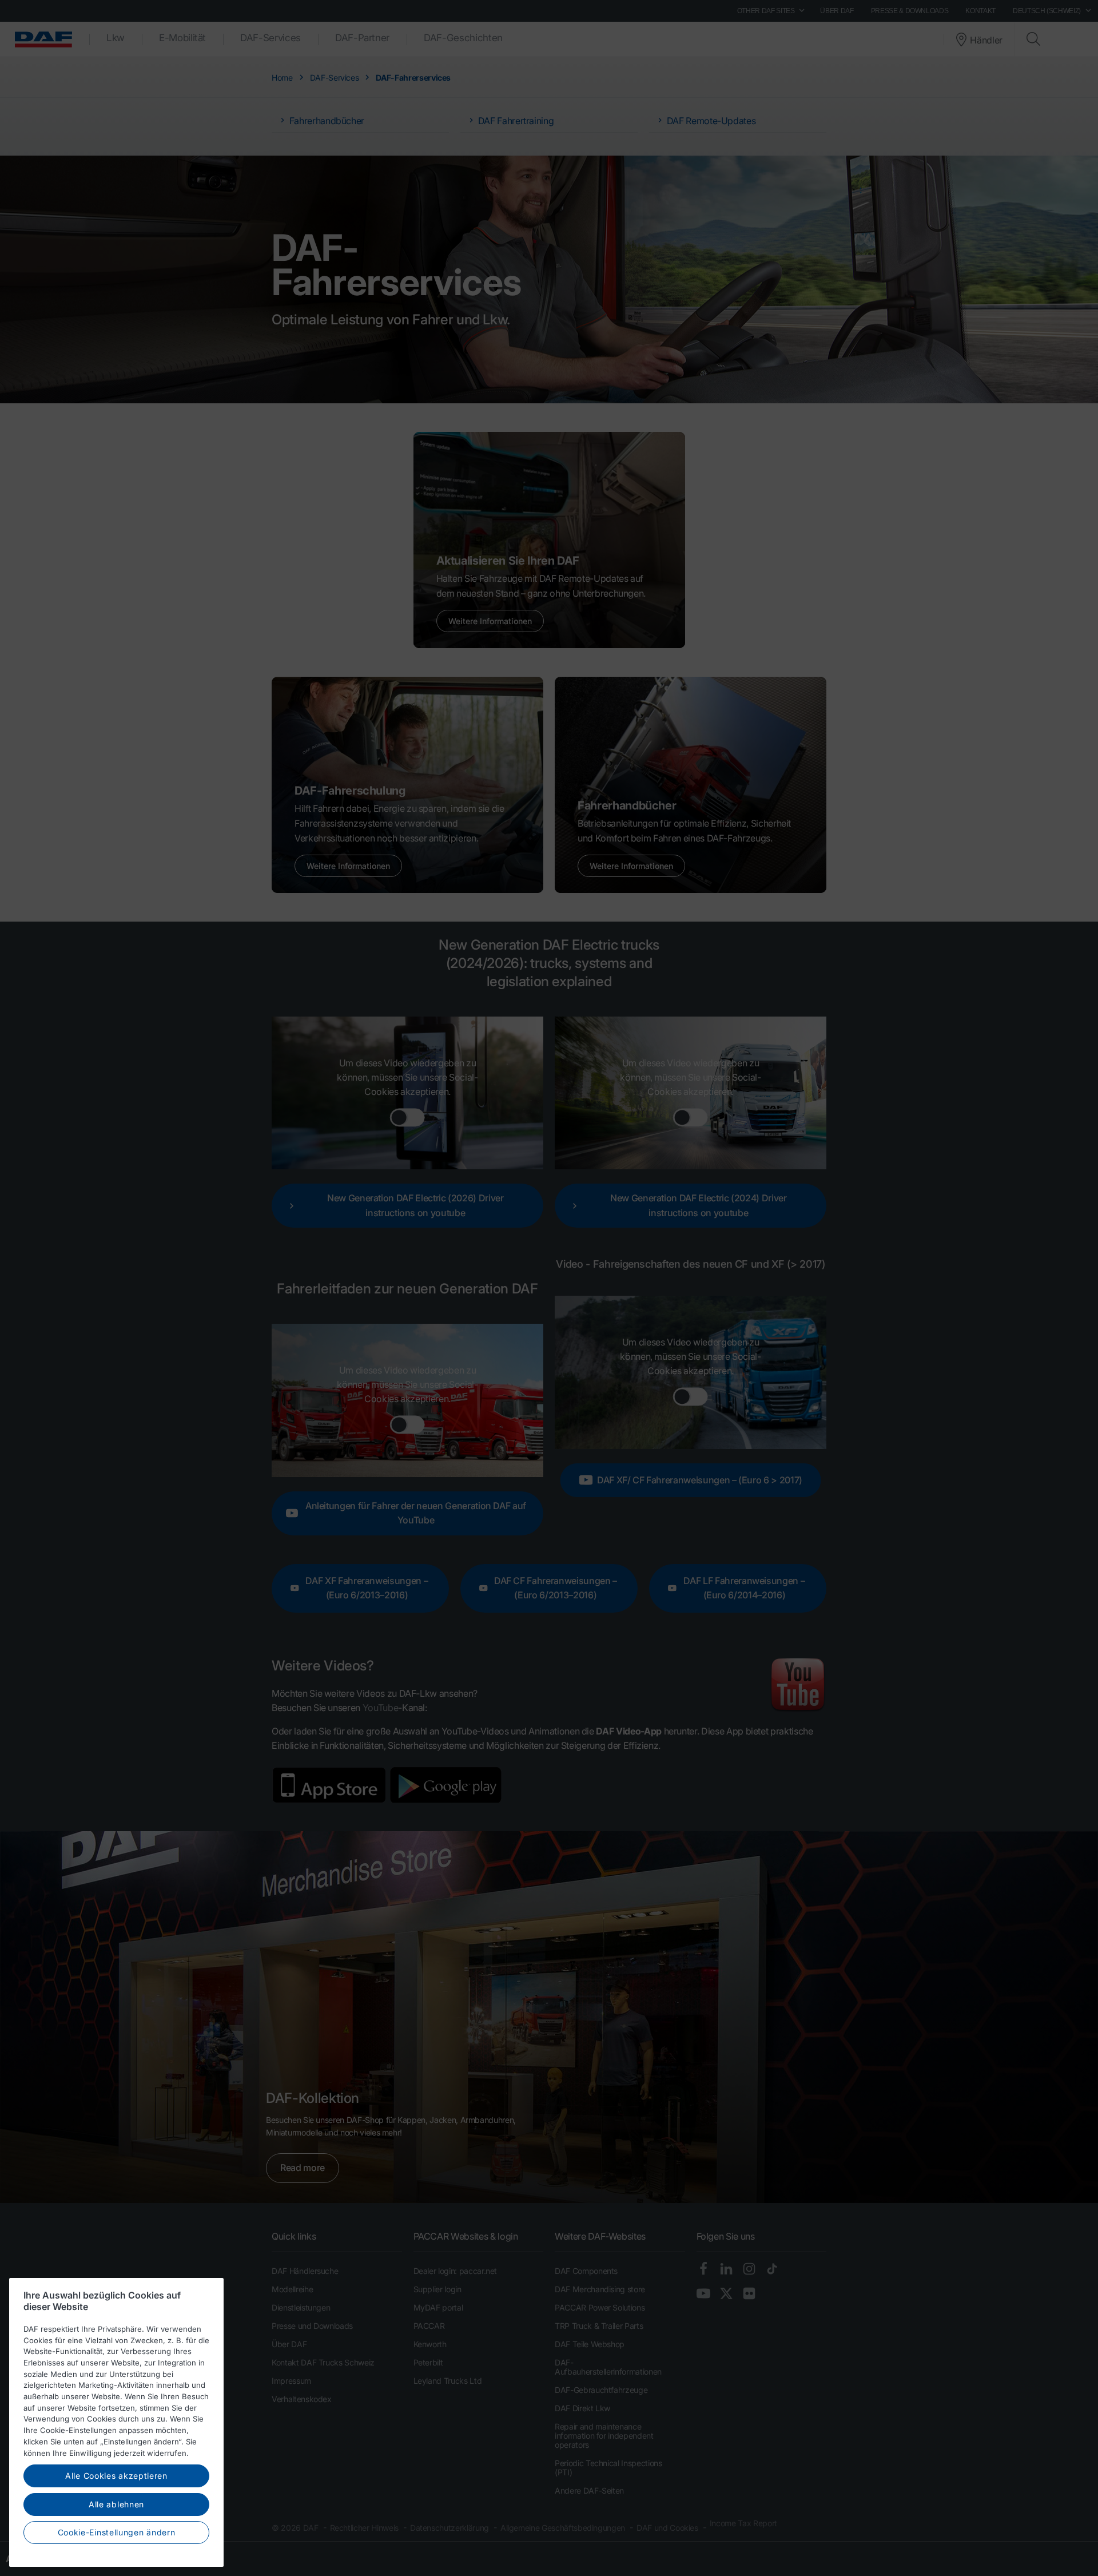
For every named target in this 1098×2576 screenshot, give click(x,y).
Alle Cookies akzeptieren (116, 2476)
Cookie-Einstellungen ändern (117, 2532)
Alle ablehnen (116, 2504)
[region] (116, 2422)
